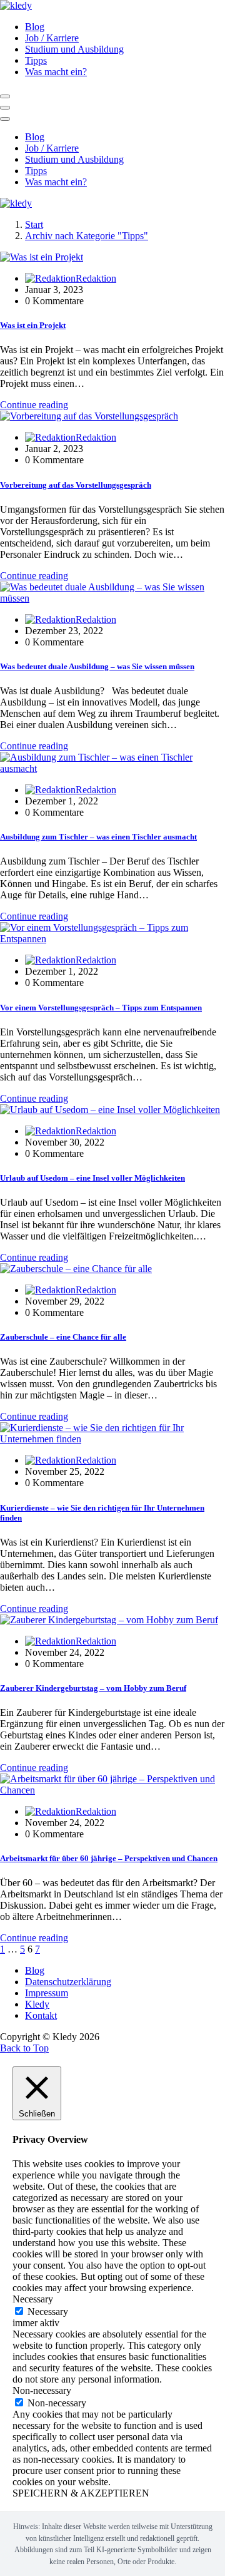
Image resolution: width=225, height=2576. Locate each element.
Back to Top (24, 2048)
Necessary (48, 2312)
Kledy (37, 2004)
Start (34, 224)
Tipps (36, 60)
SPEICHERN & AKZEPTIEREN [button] (81, 2493)
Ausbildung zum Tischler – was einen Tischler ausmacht (98, 837)
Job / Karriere (52, 38)
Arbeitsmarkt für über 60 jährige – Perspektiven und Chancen (109, 1858)
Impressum (47, 1993)
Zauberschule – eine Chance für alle (63, 1337)
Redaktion (96, 278)
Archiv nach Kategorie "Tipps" (87, 236)
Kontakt (41, 2015)
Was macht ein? (56, 72)
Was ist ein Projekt (33, 325)
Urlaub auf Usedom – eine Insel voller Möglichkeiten (92, 1178)
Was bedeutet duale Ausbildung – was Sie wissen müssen (97, 666)
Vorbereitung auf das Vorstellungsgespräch (76, 485)
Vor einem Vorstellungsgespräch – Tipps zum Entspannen (101, 1008)
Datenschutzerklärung (68, 1982)
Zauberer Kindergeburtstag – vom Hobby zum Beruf (93, 1688)
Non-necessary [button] (42, 2390)
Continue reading (34, 405)
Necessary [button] (33, 2299)
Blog (35, 27)
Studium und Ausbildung (74, 49)
